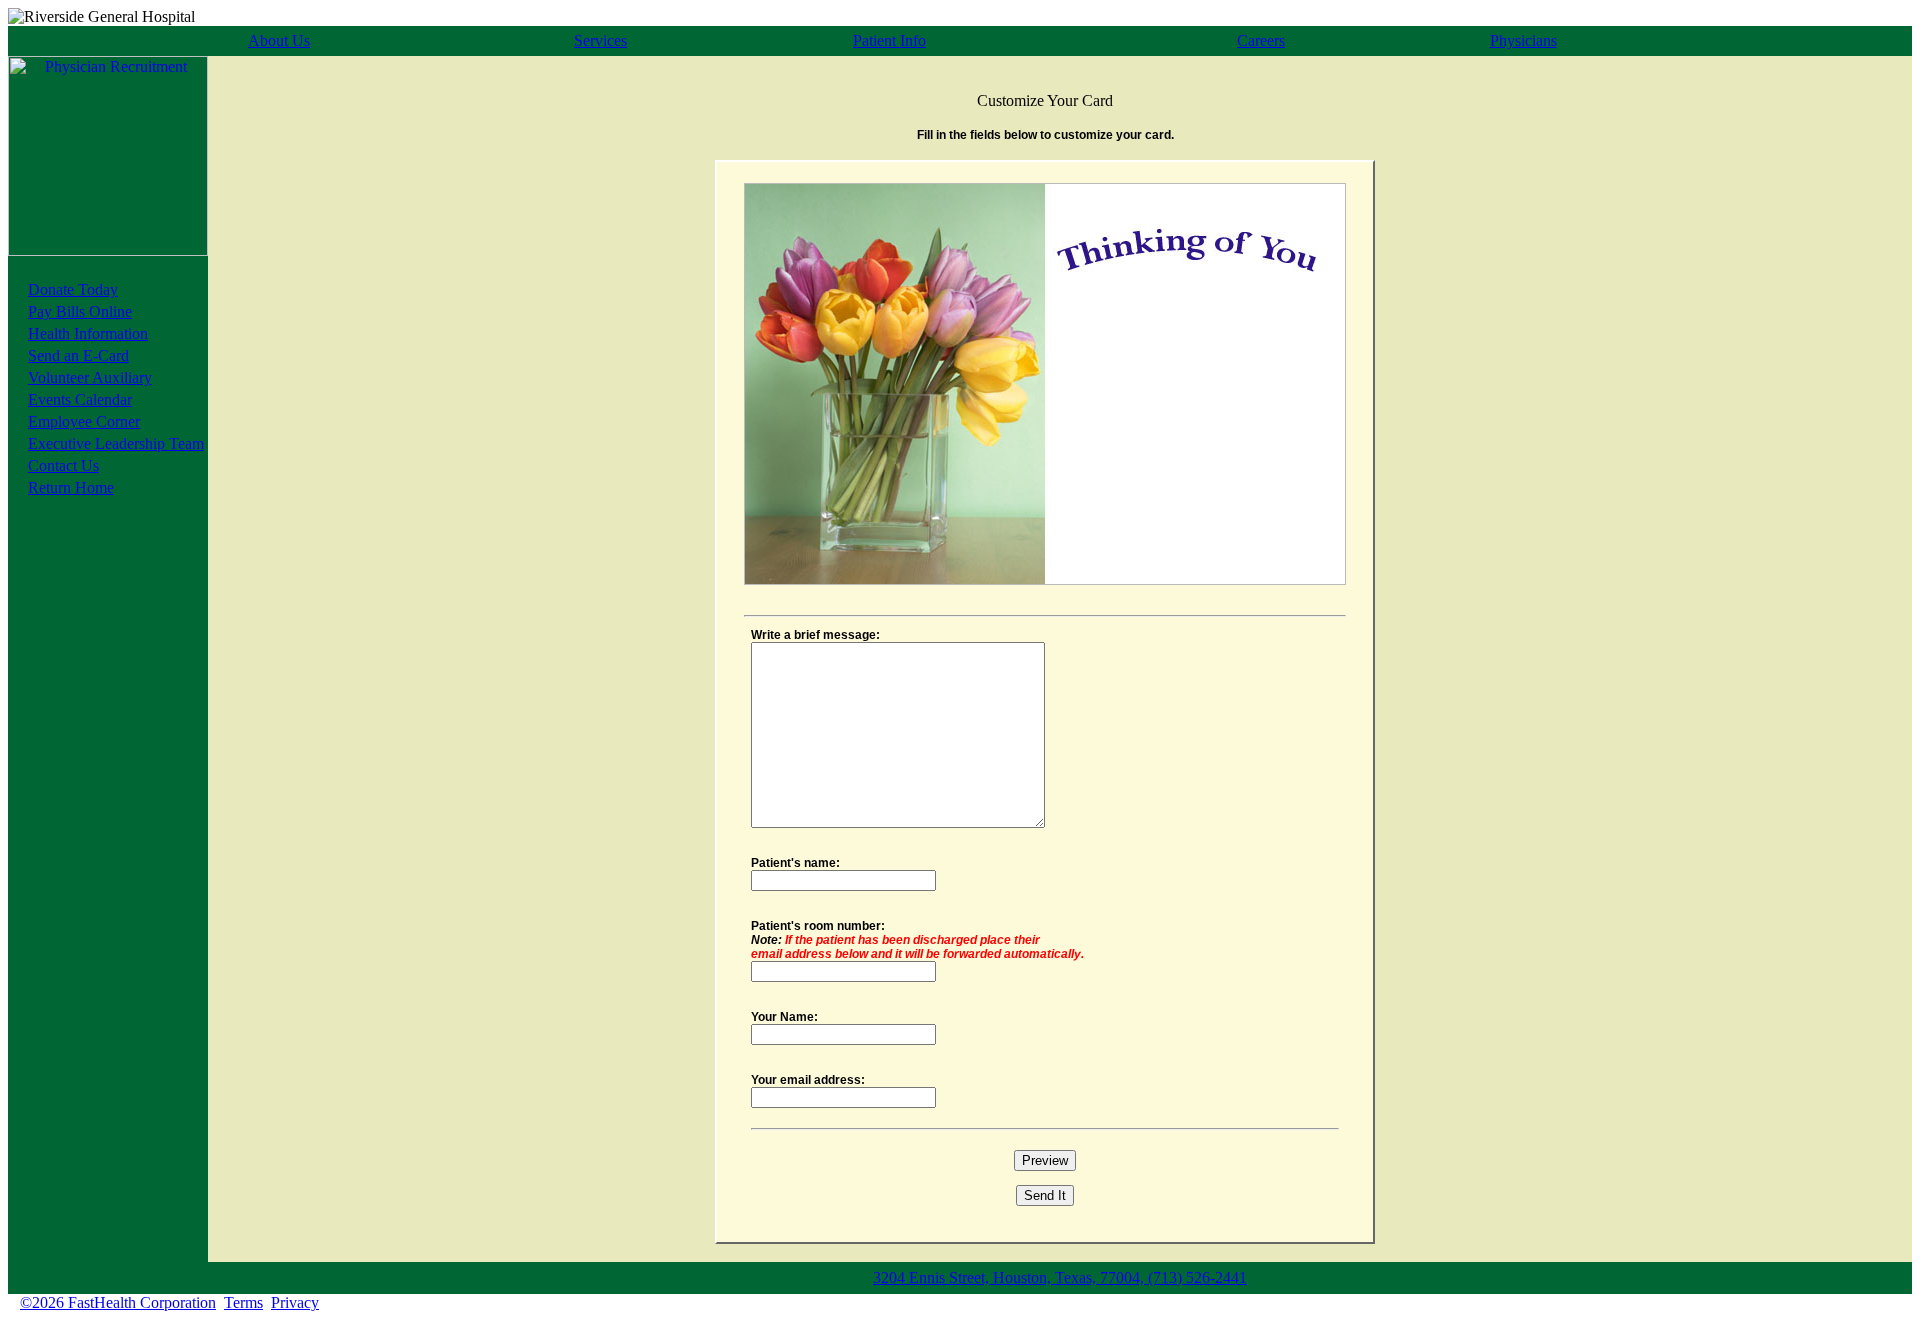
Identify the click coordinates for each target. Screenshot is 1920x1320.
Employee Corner (84, 421)
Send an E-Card (78, 355)
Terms (243, 1302)
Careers (1261, 40)
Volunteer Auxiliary (90, 377)
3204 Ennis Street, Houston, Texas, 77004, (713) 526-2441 (1060, 1277)
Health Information (88, 333)
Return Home (71, 487)
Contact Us (63, 465)
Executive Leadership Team (116, 443)
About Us (279, 40)
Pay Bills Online (80, 311)
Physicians (1523, 40)
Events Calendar (80, 399)
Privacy (295, 1302)
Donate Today (73, 289)
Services (600, 40)
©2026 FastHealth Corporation (118, 1302)
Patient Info (889, 40)
